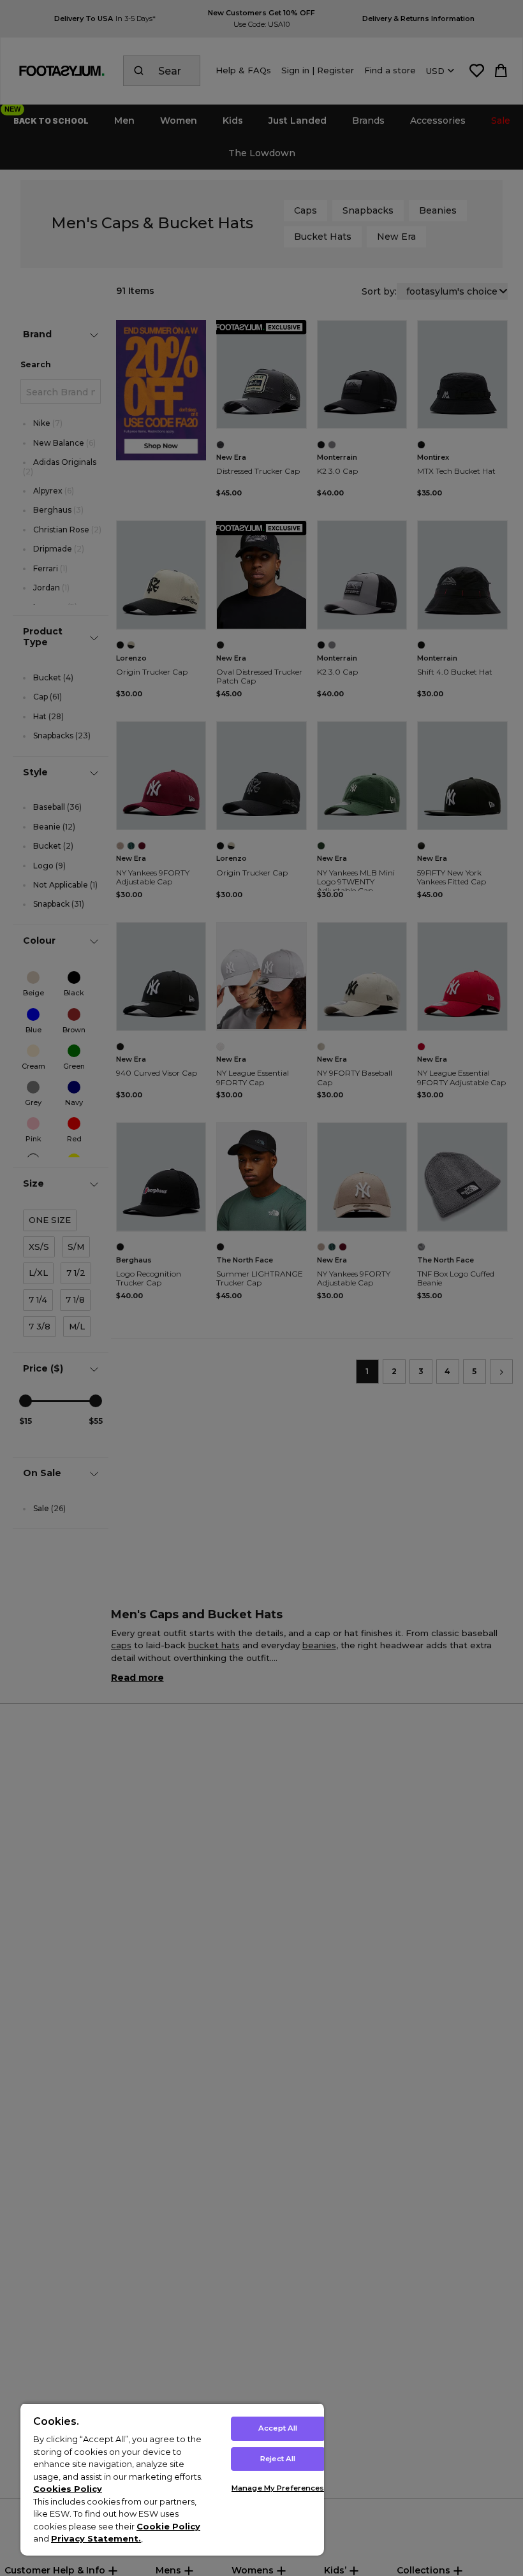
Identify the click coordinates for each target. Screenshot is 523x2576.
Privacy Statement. (96, 2538)
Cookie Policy (168, 2526)
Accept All (278, 2428)
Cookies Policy (68, 2489)
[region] (172, 2479)
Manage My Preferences (278, 2488)
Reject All (278, 2459)
